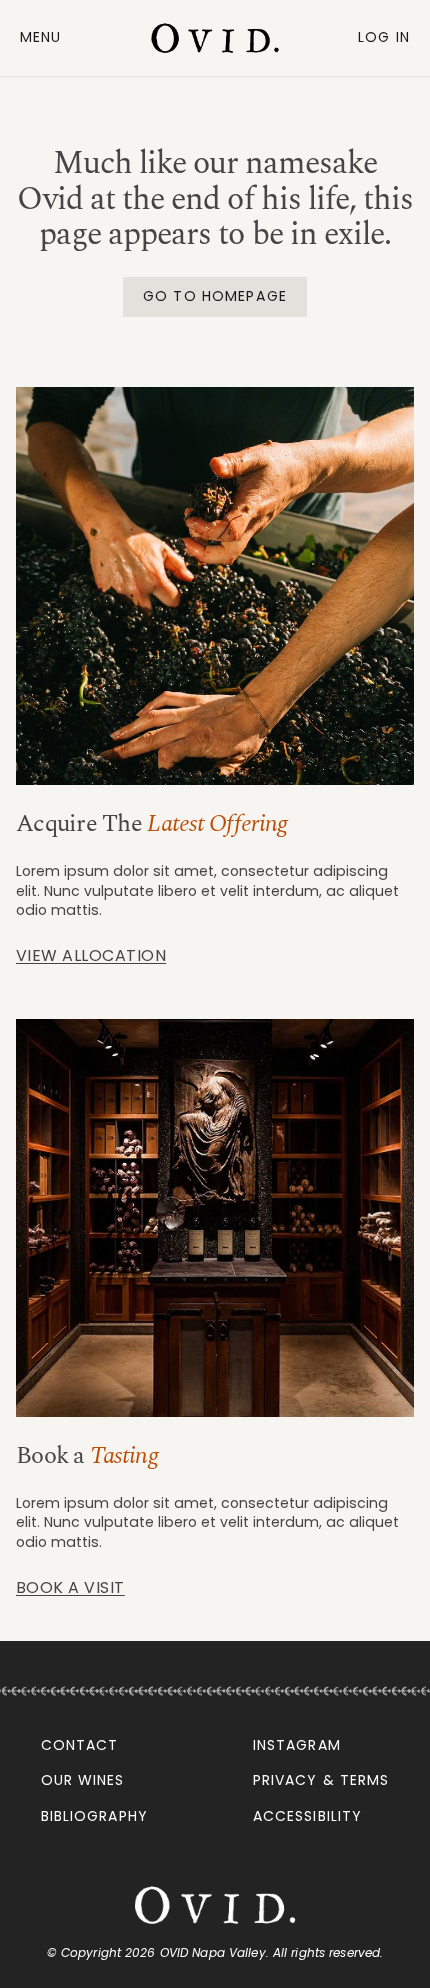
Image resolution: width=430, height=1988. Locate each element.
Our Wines (83, 1780)
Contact (80, 1745)
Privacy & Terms (321, 1780)
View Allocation (91, 955)
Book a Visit (70, 1587)
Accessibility (308, 1816)
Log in (384, 37)
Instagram (297, 1745)
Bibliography (94, 1816)
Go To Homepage (215, 296)
